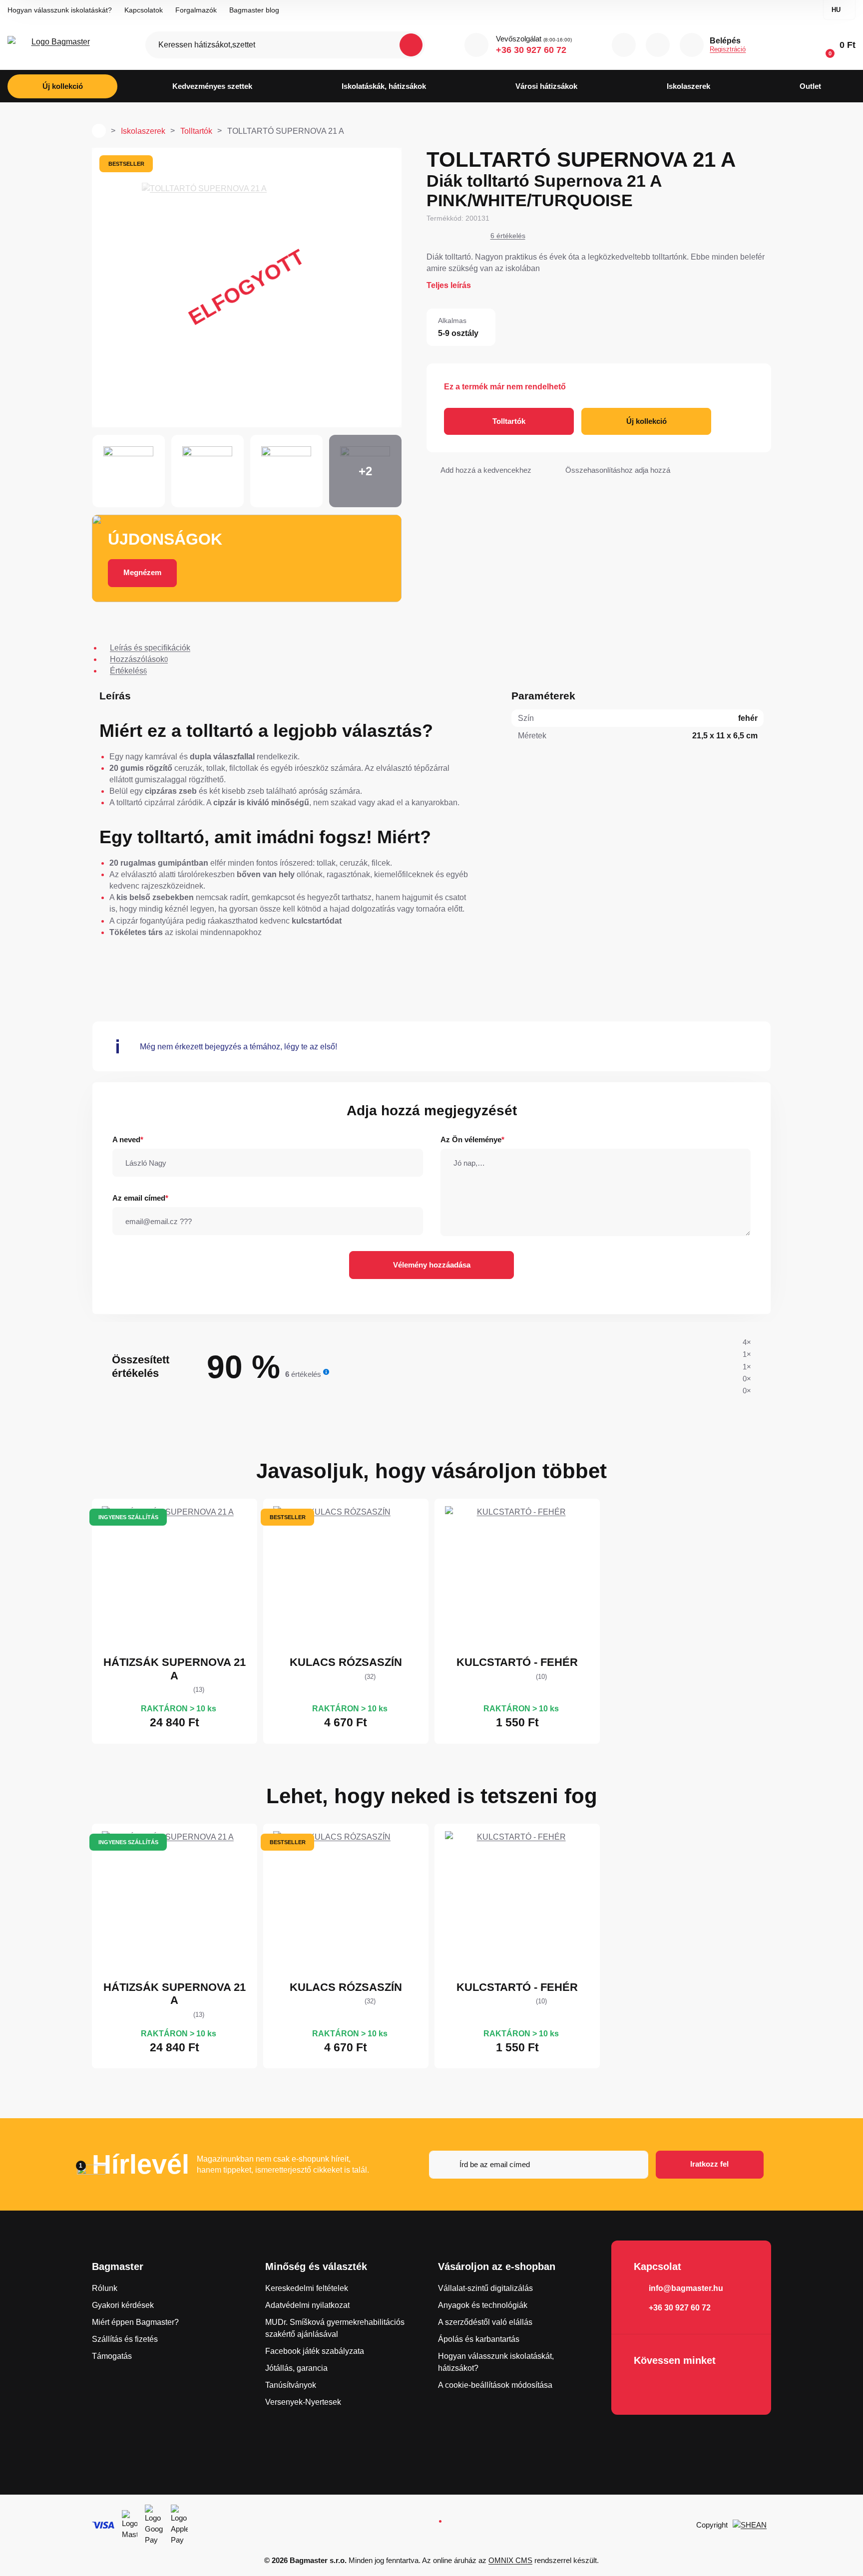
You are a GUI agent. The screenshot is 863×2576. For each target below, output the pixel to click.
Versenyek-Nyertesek (303, 2402)
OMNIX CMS (510, 2560)
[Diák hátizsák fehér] (174, 1579)
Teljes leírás (449, 285)
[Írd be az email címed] (539, 2165)
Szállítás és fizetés (125, 2339)
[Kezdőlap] (99, 131)
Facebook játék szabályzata (315, 2351)
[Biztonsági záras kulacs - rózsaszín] (346, 1579)
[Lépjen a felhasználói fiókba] (692, 45)
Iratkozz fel (709, 2164)
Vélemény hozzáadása (432, 1265)
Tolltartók (196, 131)
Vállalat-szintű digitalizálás (485, 2288)
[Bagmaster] (56, 45)
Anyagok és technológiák (483, 2305)
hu (836, 10)
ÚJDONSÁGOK (165, 539)
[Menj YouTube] (673, 2387)
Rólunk (105, 2288)
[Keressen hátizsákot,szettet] (285, 45)
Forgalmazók (196, 10)
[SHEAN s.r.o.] (752, 2525)
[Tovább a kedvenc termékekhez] (658, 45)
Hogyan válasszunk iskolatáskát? (60, 10)
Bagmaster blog (254, 10)
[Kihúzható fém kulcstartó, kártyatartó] (517, 1579)
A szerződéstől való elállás (485, 2322)
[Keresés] (411, 45)
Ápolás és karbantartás (479, 2339)
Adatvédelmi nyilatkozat (307, 2305)
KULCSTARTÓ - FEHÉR (517, 1662)
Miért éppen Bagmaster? (135, 2322)
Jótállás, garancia (296, 2368)
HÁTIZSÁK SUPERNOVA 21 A (175, 1669)
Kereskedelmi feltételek (307, 2288)
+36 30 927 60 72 (531, 50)
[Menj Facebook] (644, 2387)
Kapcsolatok (144, 10)
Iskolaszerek (143, 131)
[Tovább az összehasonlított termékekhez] (624, 45)
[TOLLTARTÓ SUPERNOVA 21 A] (247, 288)
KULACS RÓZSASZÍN (346, 1662)
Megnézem (142, 572)
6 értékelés (508, 236)
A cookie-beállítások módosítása (495, 2385)
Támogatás (112, 2356)
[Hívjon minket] (476, 45)
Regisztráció (728, 49)
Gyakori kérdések (123, 2305)
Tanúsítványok (291, 2385)
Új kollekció (647, 421)
